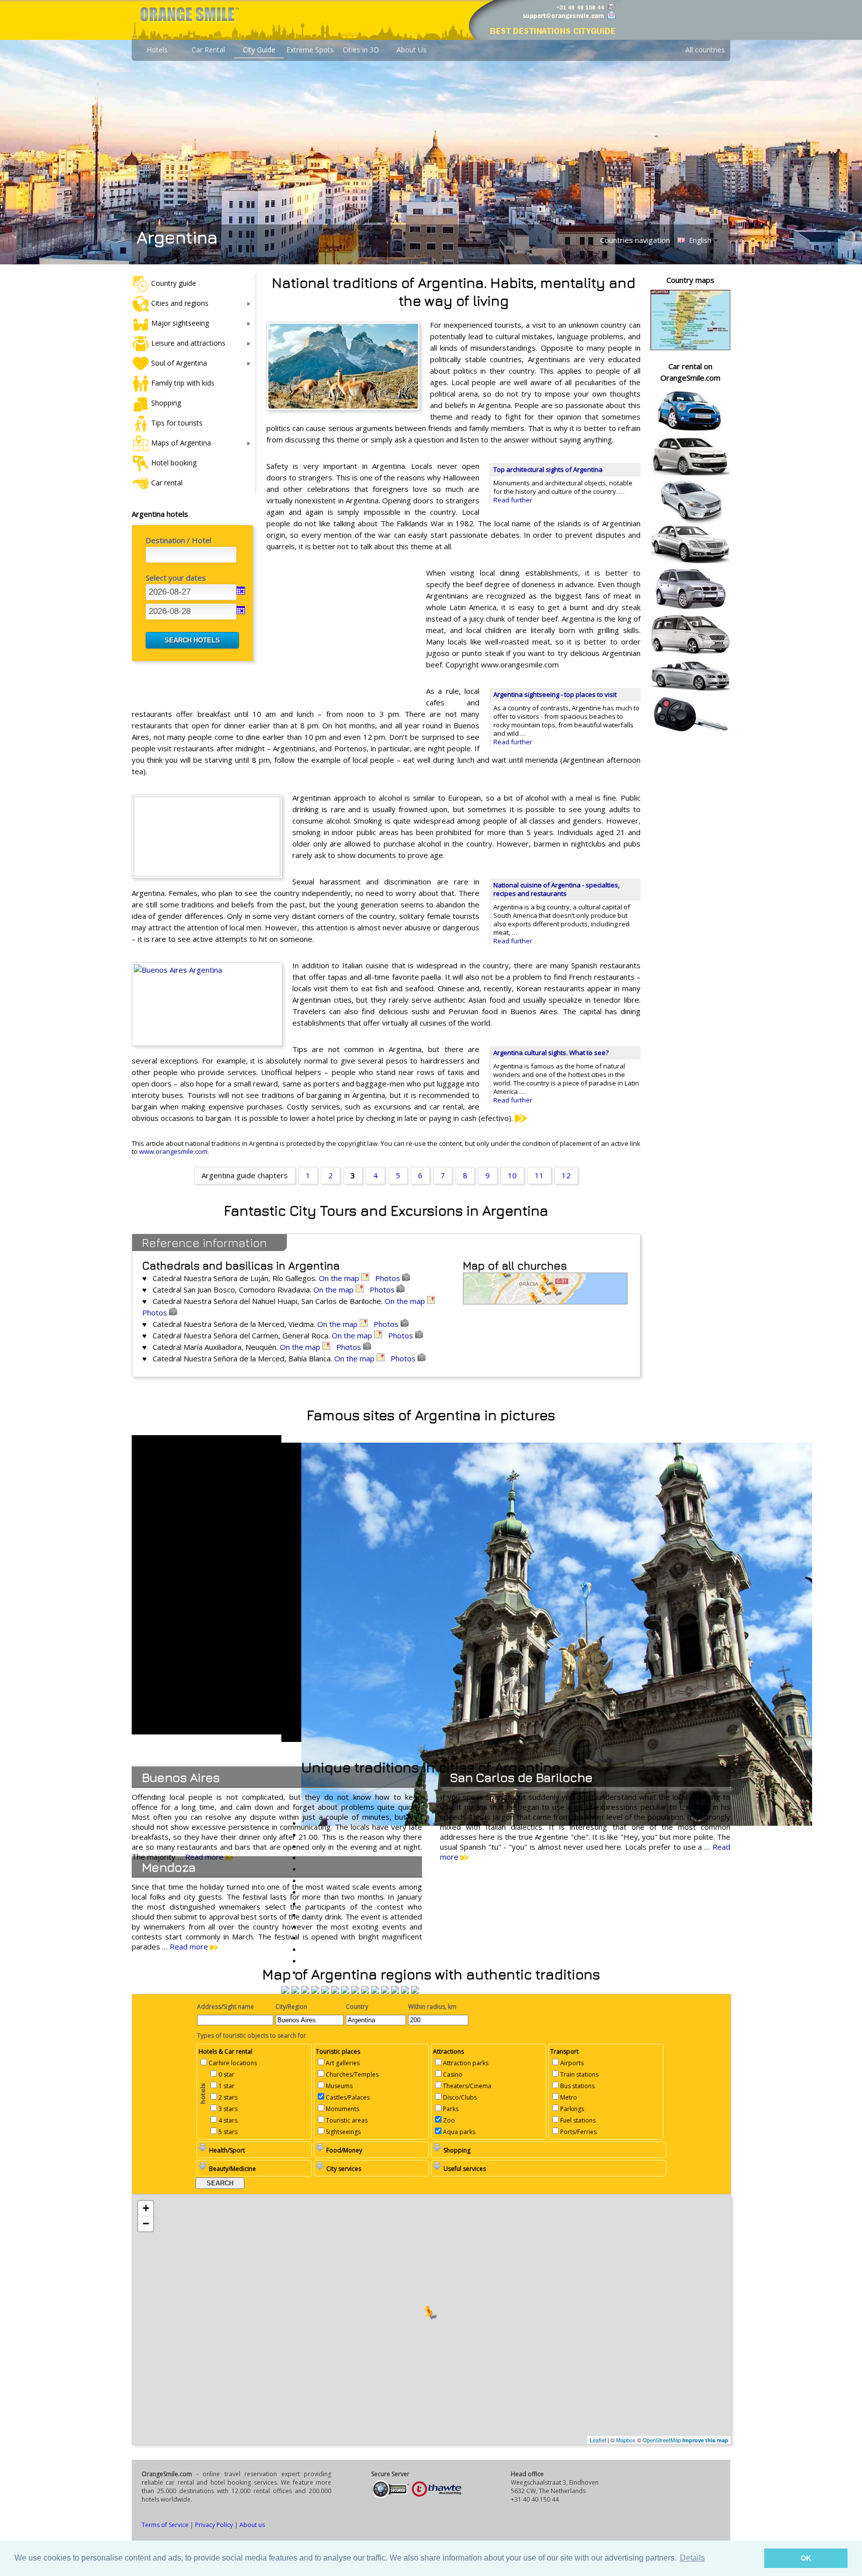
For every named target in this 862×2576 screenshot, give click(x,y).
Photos (389, 1278)
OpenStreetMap (662, 2440)
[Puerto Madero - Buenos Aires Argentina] (355, 1991)
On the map (340, 1278)
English (699, 240)
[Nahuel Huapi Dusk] (405, 1991)
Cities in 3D (361, 50)
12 (566, 1175)
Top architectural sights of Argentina (548, 469)
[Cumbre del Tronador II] (395, 1991)
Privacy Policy (214, 2525)
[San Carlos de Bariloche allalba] (325, 1991)
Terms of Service (165, 2525)
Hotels (157, 50)
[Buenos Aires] (345, 1991)
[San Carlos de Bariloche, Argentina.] (335, 1991)
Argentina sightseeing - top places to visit (555, 694)
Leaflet (598, 2440)
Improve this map (705, 2440)
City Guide (259, 50)
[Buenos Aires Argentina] (285, 1991)
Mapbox (626, 2440)
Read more (190, 1946)
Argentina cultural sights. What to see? (551, 1053)
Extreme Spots (310, 50)
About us (252, 2525)
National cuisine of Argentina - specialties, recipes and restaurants (556, 889)
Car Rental (208, 50)
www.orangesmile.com (173, 1151)
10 (512, 1175)
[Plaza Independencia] (385, 1991)
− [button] (146, 2224)
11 (539, 1175)
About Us (412, 50)
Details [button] (692, 2558)
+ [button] (146, 2208)
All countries (705, 50)
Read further (513, 500)
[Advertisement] (341, 632)
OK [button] (806, 2558)
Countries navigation (635, 240)
